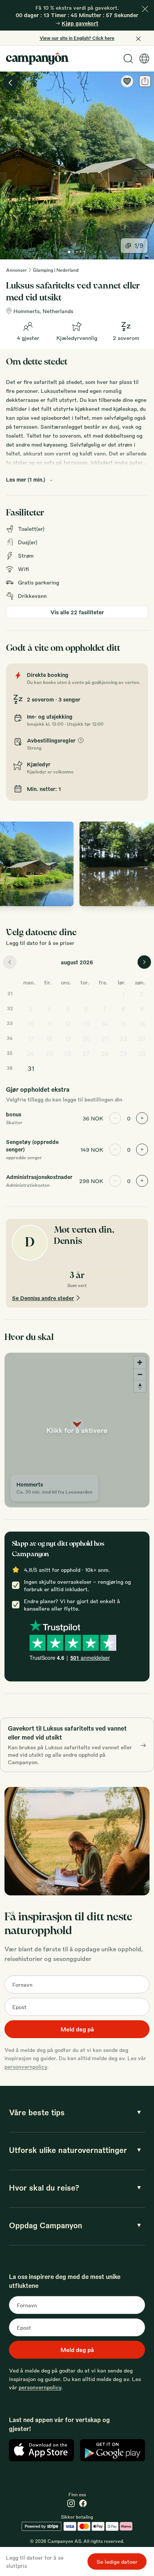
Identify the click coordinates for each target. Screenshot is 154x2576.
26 (68, 1054)
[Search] (128, 59)
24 (31, 1054)
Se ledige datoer (117, 2561)
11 (49, 1024)
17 (31, 1039)
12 (68, 1024)
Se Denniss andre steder (43, 1298)
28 (105, 1054)
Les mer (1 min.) (26, 479)
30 (142, 1054)
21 (105, 1039)
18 (49, 1039)
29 (123, 1054)
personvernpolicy (26, 2066)
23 (142, 1039)
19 (68, 1039)
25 (49, 1054)
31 (31, 1068)
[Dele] (145, 81)
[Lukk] (145, 9)
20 (86, 1039)
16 (142, 1024)
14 (105, 1024)
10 (31, 1024)
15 (123, 1024)
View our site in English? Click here (77, 38)
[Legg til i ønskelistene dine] (127, 81)
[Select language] (144, 59)
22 (123, 1039)
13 (86, 1024)
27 (86, 1054)
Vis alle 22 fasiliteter (77, 612)
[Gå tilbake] (10, 83)
